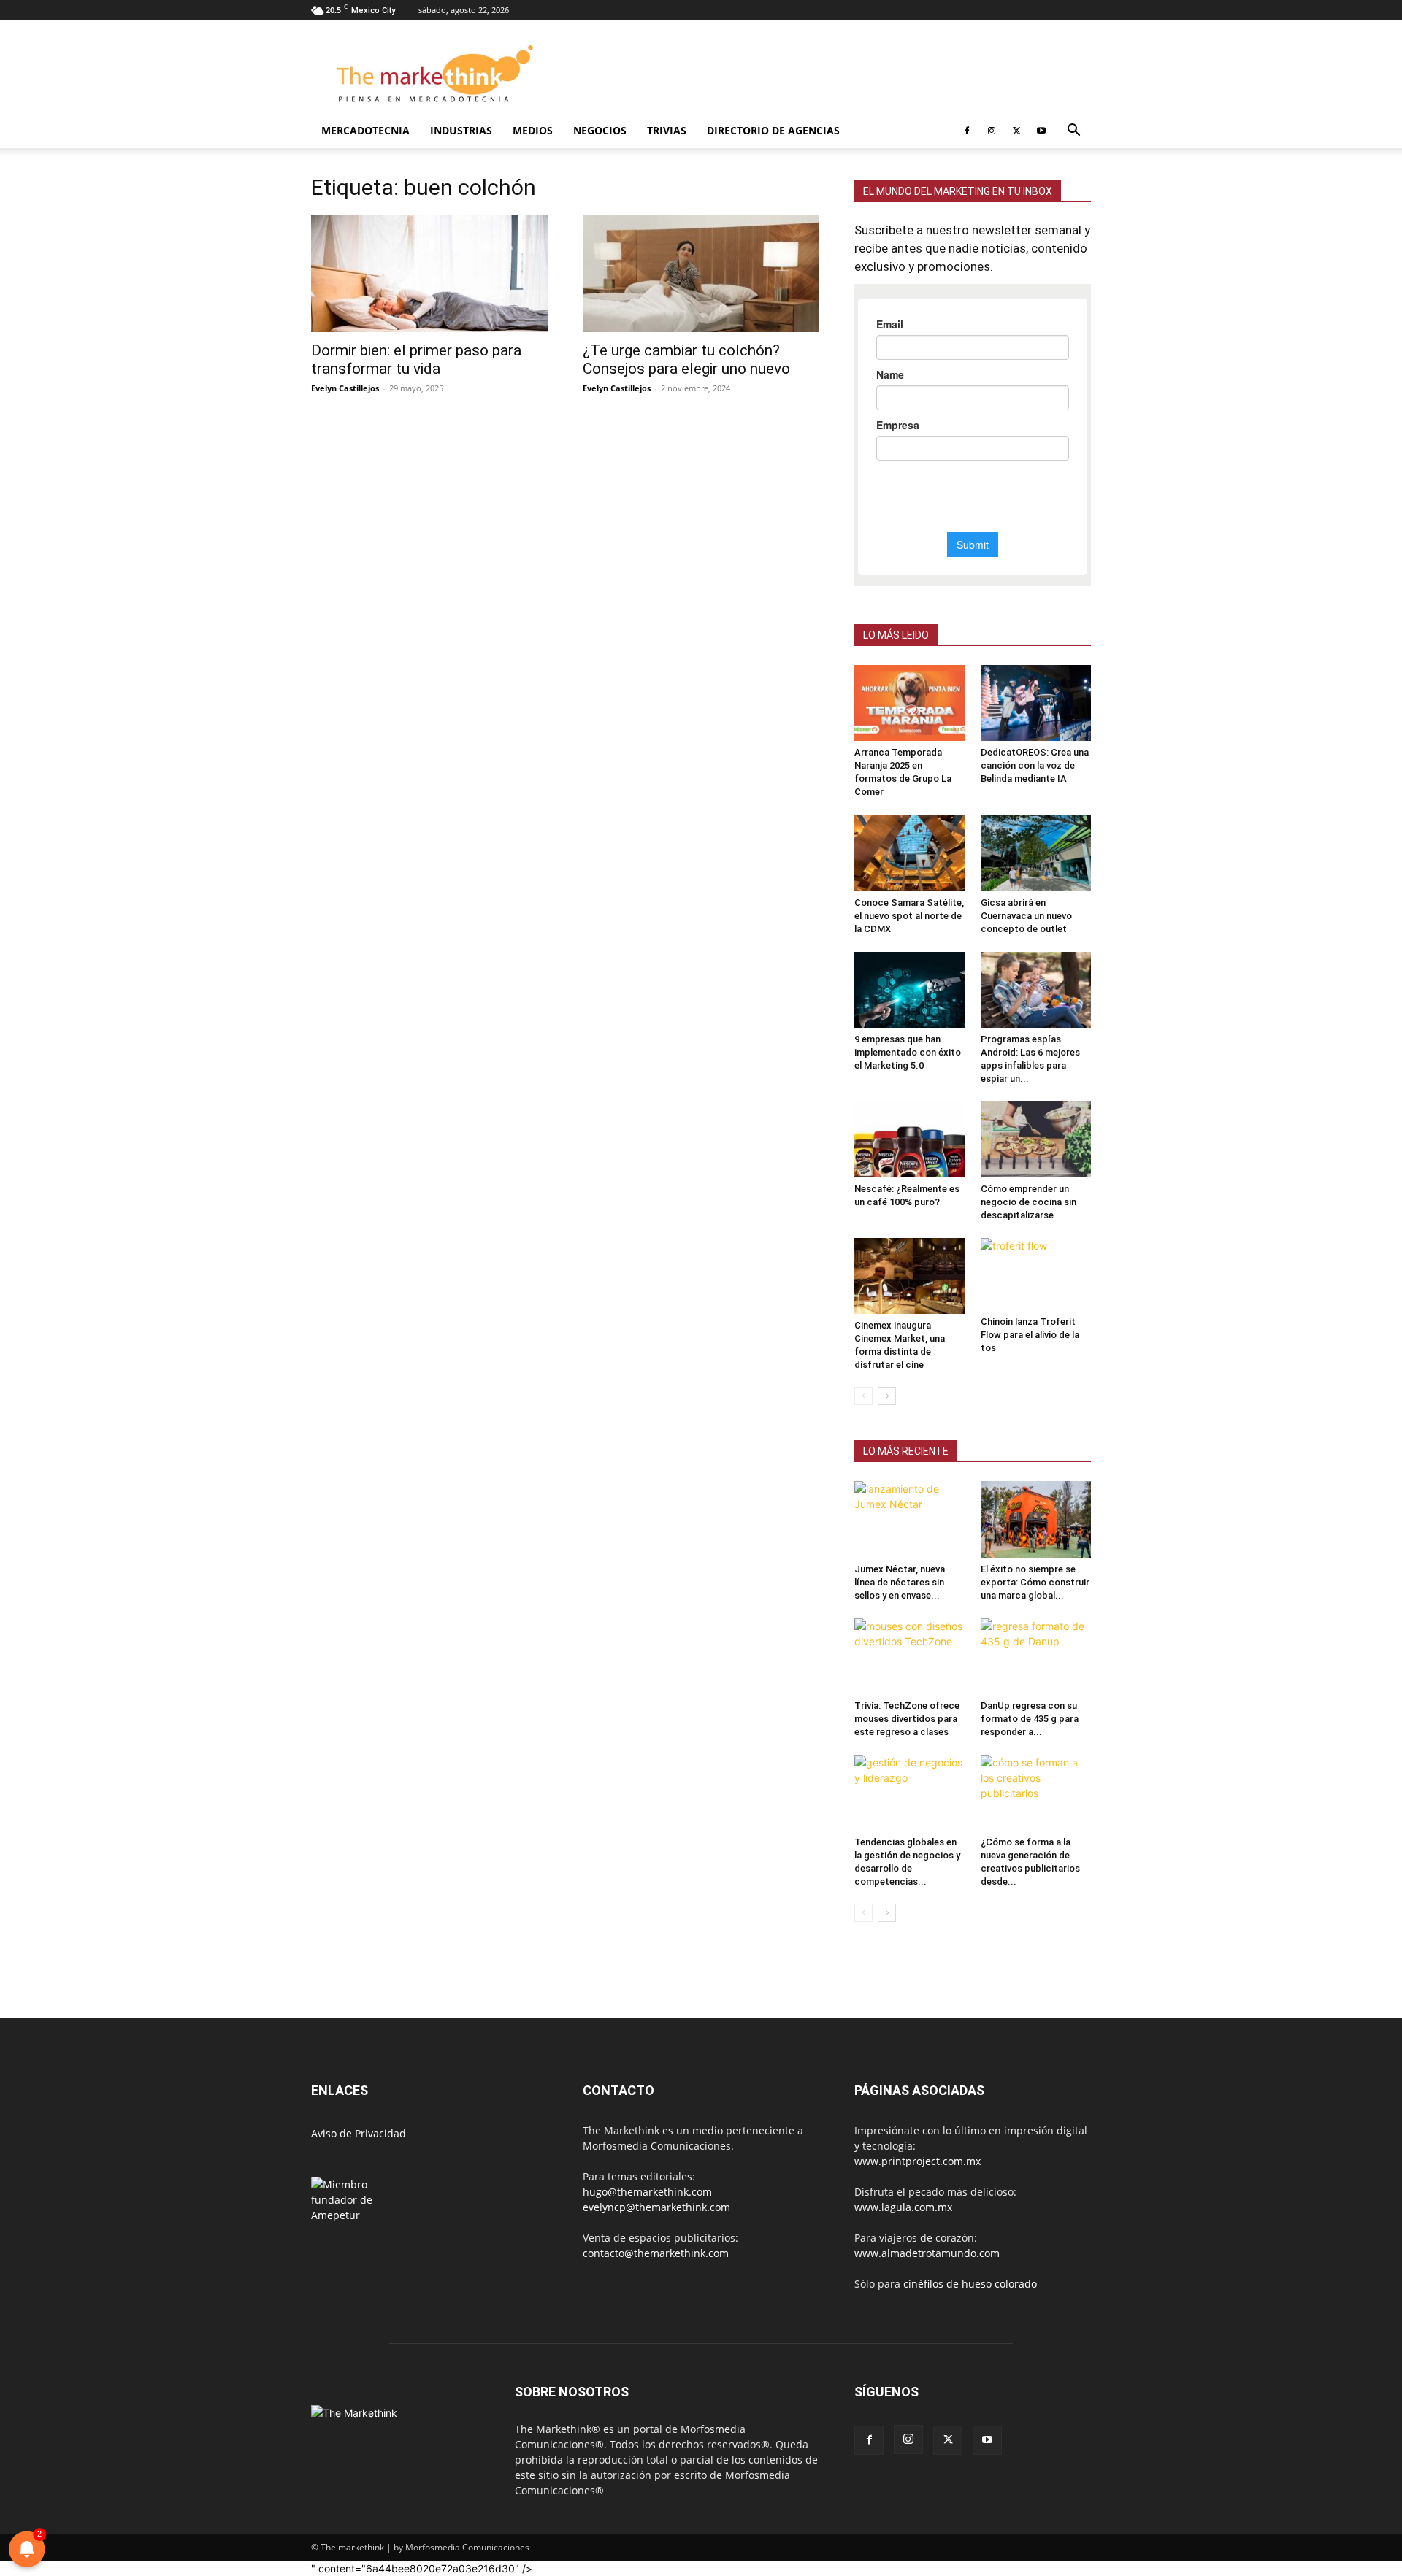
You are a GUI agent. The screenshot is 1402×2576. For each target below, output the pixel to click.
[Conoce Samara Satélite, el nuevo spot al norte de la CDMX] (910, 853)
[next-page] (887, 1396)
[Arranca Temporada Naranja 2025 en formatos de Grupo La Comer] (910, 703)
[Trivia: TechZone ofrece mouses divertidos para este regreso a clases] (910, 1656)
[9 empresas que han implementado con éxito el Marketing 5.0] (910, 990)
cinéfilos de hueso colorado (970, 2284)
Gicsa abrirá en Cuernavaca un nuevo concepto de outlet (1026, 916)
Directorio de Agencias (773, 130)
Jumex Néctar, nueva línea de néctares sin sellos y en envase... (900, 1582)
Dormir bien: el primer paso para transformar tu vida (416, 360)
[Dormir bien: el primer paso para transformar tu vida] (429, 274)
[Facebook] (967, 131)
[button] (1073, 132)
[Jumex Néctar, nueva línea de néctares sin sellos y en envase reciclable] (910, 1519)
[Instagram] (992, 131)
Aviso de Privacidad (359, 2133)
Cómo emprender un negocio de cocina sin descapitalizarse (1028, 1202)
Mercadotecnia (365, 130)
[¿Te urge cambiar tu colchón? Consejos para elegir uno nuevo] (701, 274)
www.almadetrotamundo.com (927, 2253)
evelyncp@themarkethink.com (656, 2207)
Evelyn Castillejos (345, 388)
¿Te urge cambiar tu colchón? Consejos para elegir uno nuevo (686, 360)
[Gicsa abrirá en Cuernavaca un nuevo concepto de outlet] (1036, 853)
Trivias (667, 130)
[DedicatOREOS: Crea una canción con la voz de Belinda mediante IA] (1036, 703)
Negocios (600, 130)
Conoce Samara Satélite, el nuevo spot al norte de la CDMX (909, 916)
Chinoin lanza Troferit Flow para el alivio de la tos (1030, 1335)
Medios (533, 130)
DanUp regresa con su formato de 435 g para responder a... (1030, 1719)
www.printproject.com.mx (918, 2161)
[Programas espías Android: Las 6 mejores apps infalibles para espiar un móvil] (1036, 990)
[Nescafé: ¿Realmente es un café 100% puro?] (910, 1139)
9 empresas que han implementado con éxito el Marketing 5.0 (908, 1052)
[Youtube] (1041, 131)
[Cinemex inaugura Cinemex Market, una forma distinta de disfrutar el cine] (910, 1276)
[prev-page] (863, 1396)
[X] (1016, 131)
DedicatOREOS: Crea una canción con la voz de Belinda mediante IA (1035, 765)
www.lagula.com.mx (903, 2207)
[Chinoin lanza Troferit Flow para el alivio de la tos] (1036, 1274)
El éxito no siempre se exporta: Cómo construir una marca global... (1035, 1582)
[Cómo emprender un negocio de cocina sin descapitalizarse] (1036, 1139)
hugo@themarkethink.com (647, 2192)
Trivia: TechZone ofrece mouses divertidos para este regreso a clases (907, 1719)
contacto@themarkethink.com (656, 2253)
